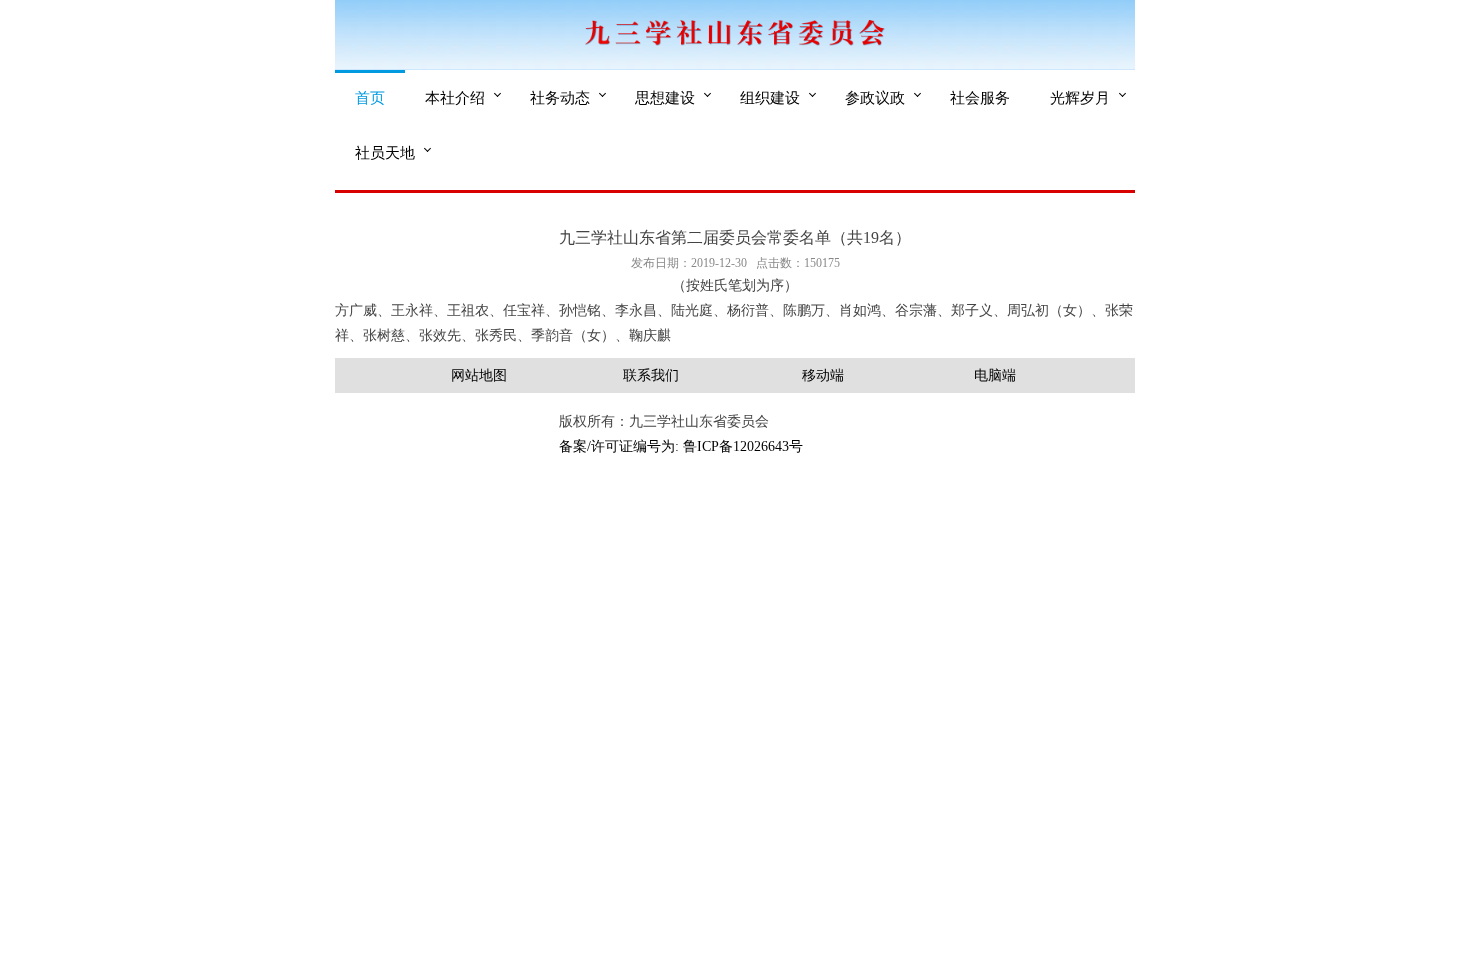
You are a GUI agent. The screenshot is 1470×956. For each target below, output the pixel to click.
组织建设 (770, 97)
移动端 (823, 375)
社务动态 (560, 97)
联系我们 (651, 375)
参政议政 (875, 97)
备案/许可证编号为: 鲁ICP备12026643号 (681, 446)
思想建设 (665, 97)
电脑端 (995, 375)
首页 (370, 97)
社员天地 (385, 152)
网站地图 (479, 375)
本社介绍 (455, 97)
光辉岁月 (1080, 97)
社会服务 (980, 97)
